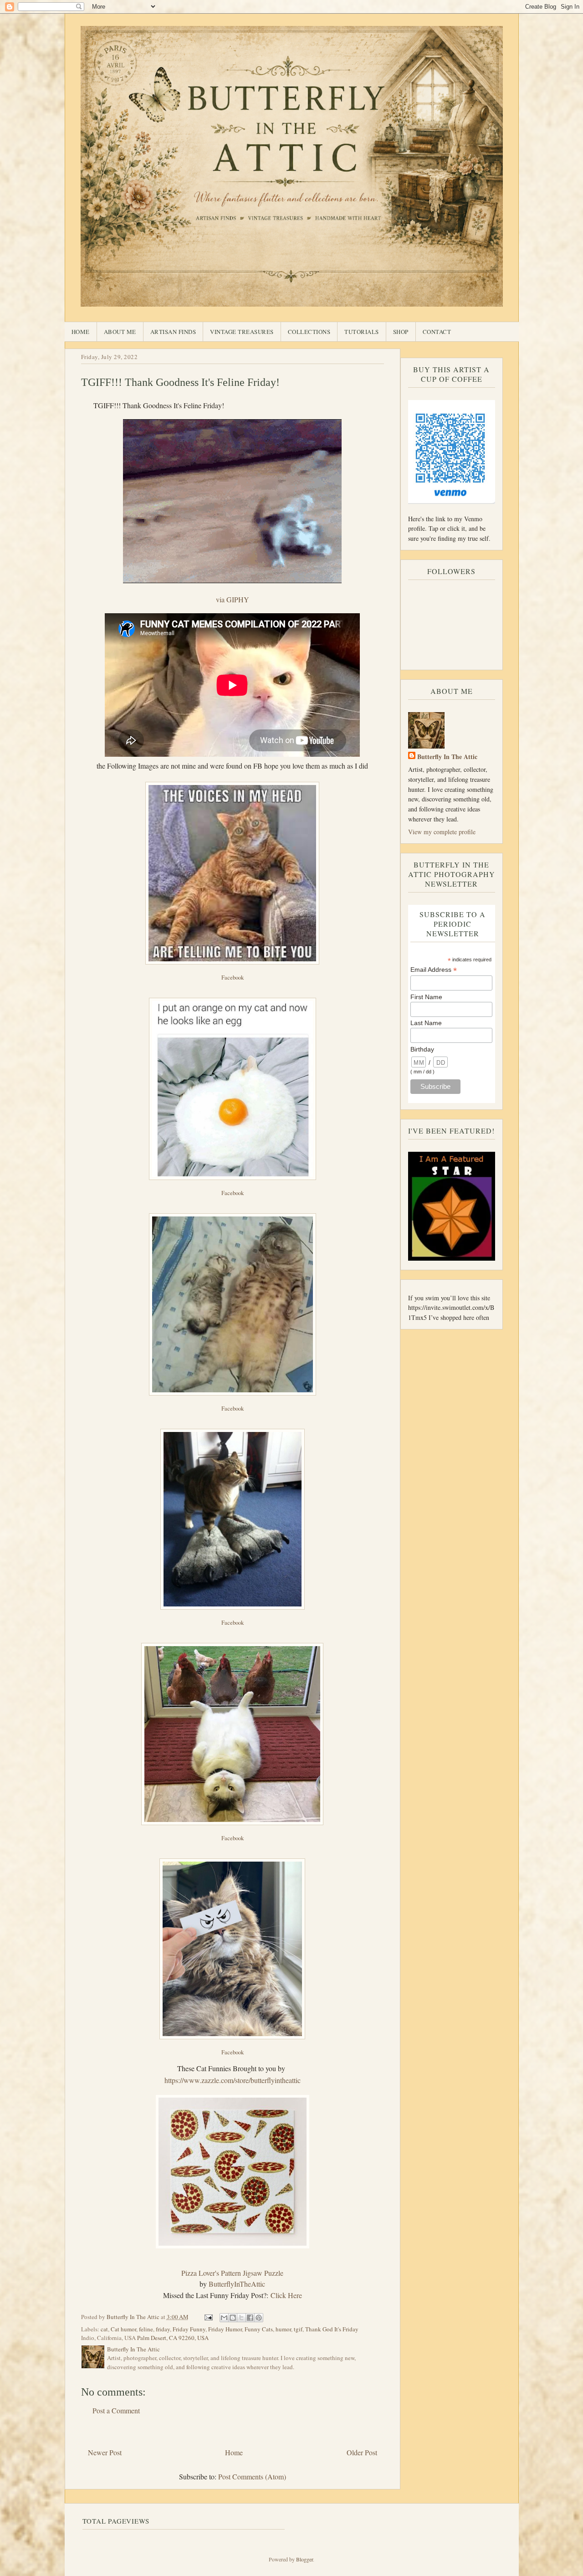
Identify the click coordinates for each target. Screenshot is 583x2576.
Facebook (233, 977)
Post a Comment (116, 2410)
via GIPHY (233, 599)
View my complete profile (442, 832)
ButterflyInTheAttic (237, 2284)
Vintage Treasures (242, 332)
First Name (426, 997)
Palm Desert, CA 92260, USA (173, 2338)
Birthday (422, 1049)
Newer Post (105, 2452)
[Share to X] (241, 2318)
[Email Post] (208, 2317)
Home (81, 332)
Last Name (426, 1023)
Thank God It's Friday (332, 2329)
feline (146, 2329)
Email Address (434, 970)
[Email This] (224, 2318)
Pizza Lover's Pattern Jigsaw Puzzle (232, 2273)
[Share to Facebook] (250, 2318)
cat (104, 2329)
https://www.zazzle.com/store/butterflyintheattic (233, 2080)
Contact (437, 332)
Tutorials (362, 332)
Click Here (286, 2295)
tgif (298, 2329)
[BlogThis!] (233, 2318)
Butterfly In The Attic (447, 757)
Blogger (304, 2559)
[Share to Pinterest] (259, 2318)
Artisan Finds (173, 332)
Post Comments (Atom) (252, 2476)
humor (283, 2329)
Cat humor (123, 2329)
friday (163, 2329)
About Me (120, 332)
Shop (401, 332)
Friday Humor (225, 2329)
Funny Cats (259, 2329)
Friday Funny (189, 2329)
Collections (309, 332)
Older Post (362, 2452)
